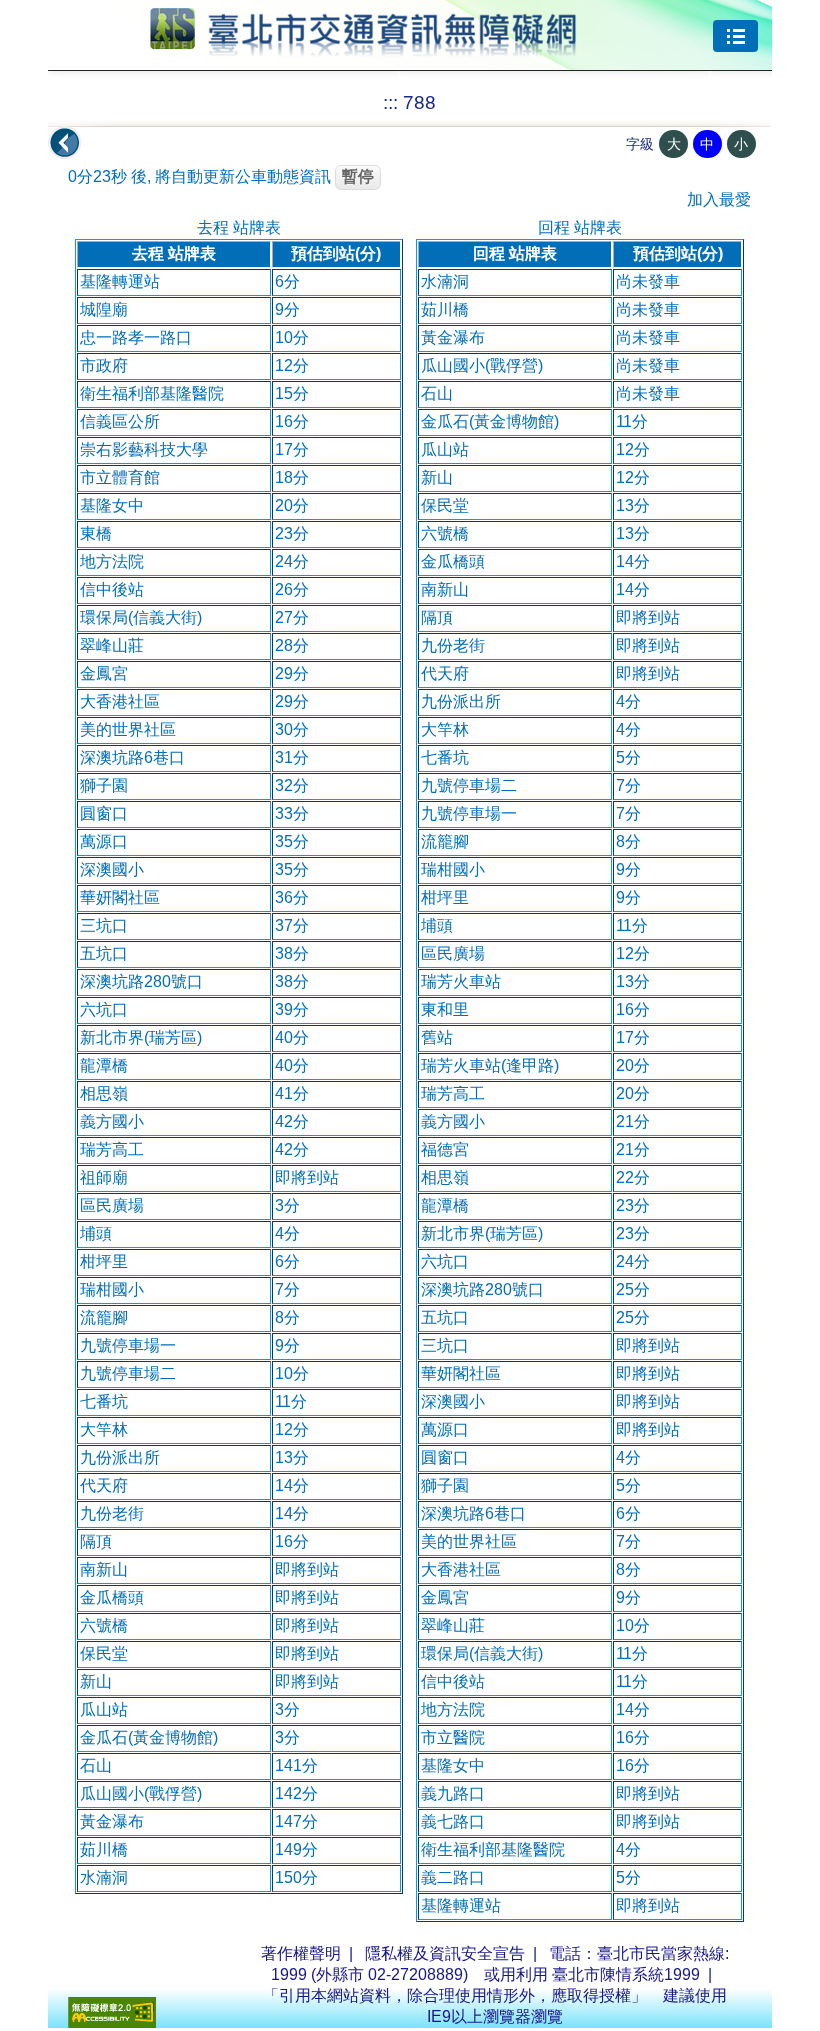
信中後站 (112, 589)
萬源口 (104, 841)
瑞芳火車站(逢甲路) (490, 1065)
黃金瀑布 (112, 1821)
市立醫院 (453, 1737)
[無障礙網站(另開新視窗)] (112, 2022)
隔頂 (96, 1541)
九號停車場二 (128, 1373)
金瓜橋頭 (112, 1597)
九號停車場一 (128, 1345)
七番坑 (104, 1401)
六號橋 (104, 1625)
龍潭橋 (104, 1065)
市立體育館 (120, 477)
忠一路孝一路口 (136, 337)
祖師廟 (104, 1177)
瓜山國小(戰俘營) (141, 1793)
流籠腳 (104, 1317)
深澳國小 (112, 869)
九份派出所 (120, 1457)
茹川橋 (104, 1849)
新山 (96, 1681)
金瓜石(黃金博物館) (149, 1737)
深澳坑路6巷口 (132, 757)
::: (390, 102)
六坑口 (104, 1009)
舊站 (437, 1037)
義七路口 (453, 1821)
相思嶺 (104, 1093)
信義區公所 (120, 421)
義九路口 (453, 1793)
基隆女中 (112, 505)
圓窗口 (104, 813)
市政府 (104, 365)
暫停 (358, 176)
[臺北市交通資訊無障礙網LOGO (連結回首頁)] (363, 48)
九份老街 (112, 1513)
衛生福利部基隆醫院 (152, 393)
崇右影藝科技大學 (144, 449)
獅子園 (104, 785)
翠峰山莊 (112, 645)
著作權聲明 (301, 1953)
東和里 (445, 1009)
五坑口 (104, 953)
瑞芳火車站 (461, 981)
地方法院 (112, 561)
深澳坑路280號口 (141, 981)
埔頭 (96, 1233)
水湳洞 (104, 1877)
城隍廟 (104, 309)
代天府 (104, 1485)
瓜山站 (104, 1709)
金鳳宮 (104, 673)
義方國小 (112, 1121)
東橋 (96, 533)
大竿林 (104, 1429)
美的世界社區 (128, 729)
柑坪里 (104, 1261)
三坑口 (104, 925)
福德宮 (445, 1149)
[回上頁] (65, 143)
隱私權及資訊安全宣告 (445, 1953)
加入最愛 (719, 199)
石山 (96, 1765)
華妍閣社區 (120, 897)
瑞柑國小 (112, 1289)
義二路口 (453, 1877)
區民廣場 (112, 1205)
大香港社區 (120, 701)
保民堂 (104, 1653)
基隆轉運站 (120, 281)
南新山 (104, 1569)
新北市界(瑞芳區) (141, 1037)
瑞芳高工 (112, 1149)
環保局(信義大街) (141, 617)
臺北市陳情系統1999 (626, 1974)
